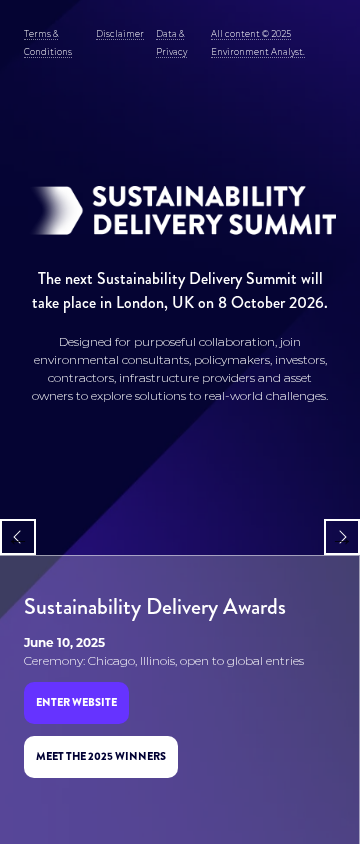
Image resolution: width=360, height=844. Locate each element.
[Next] (342, 537)
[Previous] (18, 537)
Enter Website (76, 702)
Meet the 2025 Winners (101, 756)
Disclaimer (120, 34)
